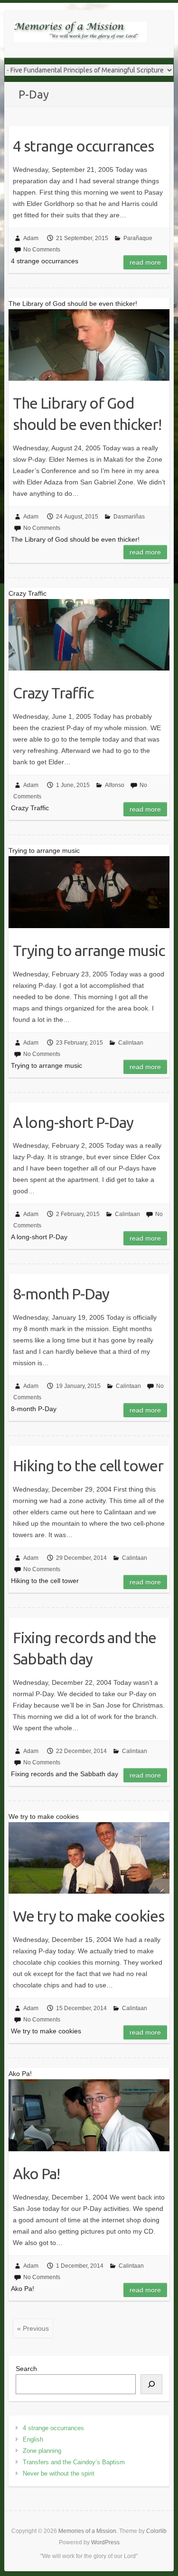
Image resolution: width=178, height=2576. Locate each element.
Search (26, 2369)
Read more (145, 262)
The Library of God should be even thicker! (87, 414)
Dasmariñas (129, 517)
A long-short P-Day (73, 1122)
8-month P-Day (61, 1294)
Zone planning (42, 2451)
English (33, 2439)
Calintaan (131, 1043)
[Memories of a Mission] (80, 34)
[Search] (151, 2384)
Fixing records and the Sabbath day (84, 1648)
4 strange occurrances (83, 146)
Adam (31, 238)
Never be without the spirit (59, 2473)
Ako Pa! (36, 2173)
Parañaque (138, 238)
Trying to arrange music (89, 950)
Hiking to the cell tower (88, 1466)
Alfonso (115, 785)
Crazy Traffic (53, 693)
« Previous (33, 2328)
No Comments (42, 250)
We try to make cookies (89, 1916)
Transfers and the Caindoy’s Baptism (74, 2462)
